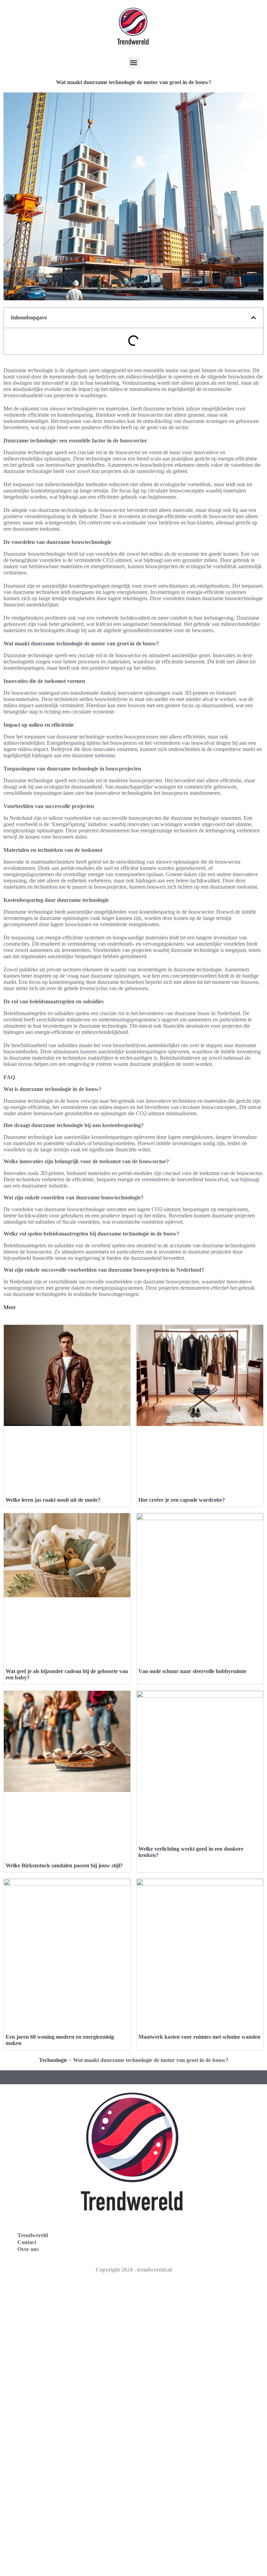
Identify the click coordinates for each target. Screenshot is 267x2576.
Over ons (28, 2249)
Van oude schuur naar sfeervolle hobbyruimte (192, 1671)
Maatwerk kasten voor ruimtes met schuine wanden (199, 2037)
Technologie (53, 2060)
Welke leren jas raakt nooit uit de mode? (53, 1500)
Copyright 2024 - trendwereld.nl (134, 2270)
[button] (134, 62)
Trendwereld (33, 2235)
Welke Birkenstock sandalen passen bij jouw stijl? (64, 1865)
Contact (27, 2242)
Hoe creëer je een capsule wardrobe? (182, 1500)
